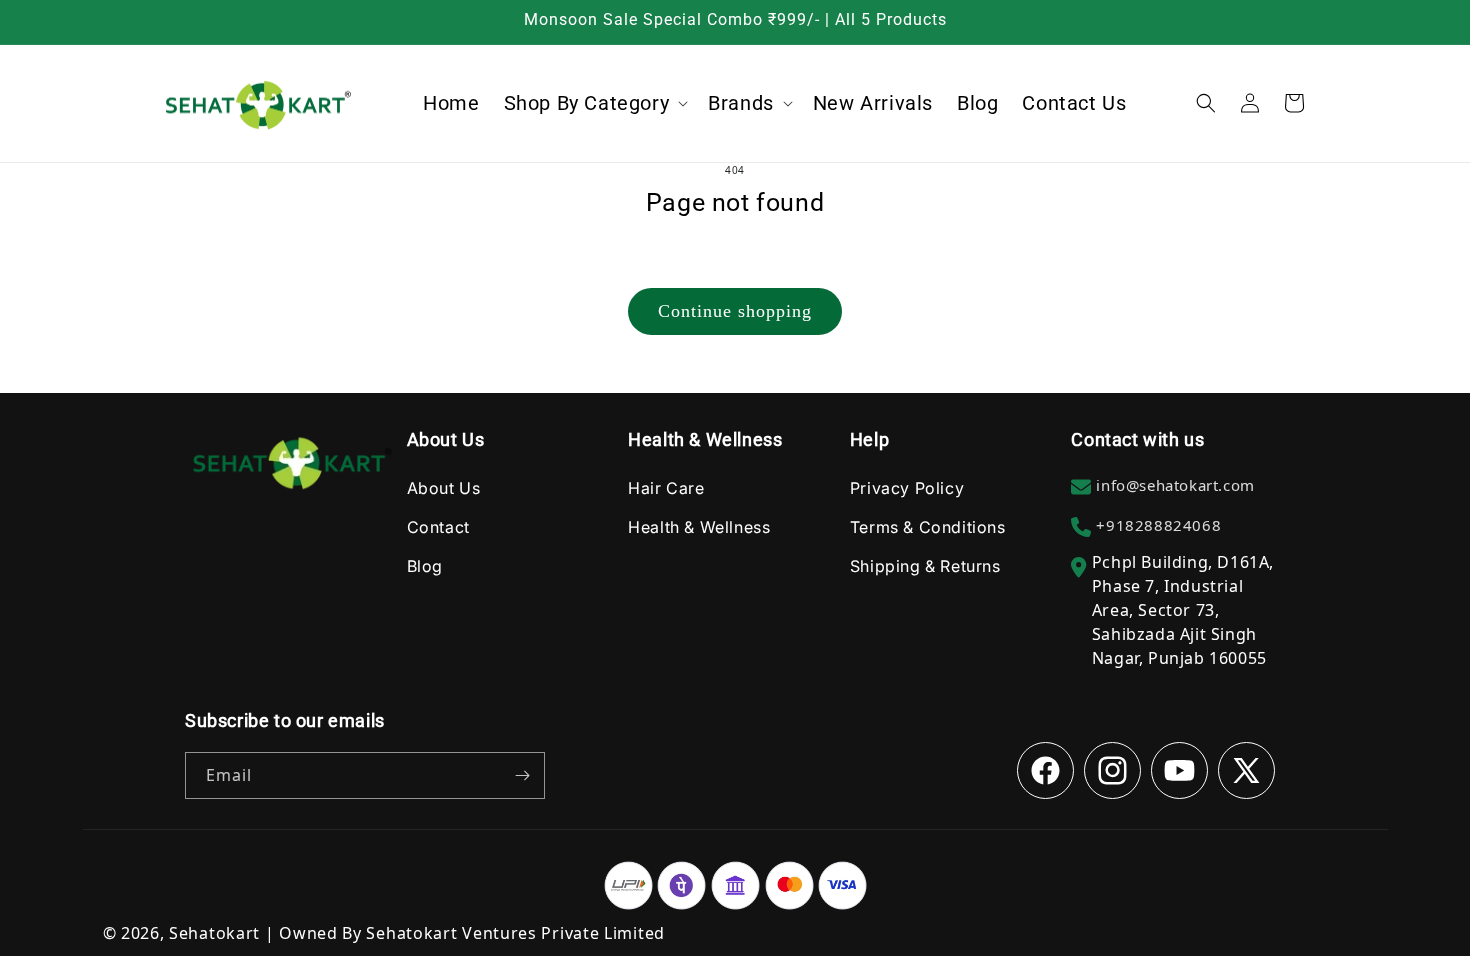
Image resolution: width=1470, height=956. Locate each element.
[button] (594, 103)
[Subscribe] (522, 775)
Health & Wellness (699, 527)
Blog (425, 566)
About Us (444, 488)
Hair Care (666, 488)
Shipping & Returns (925, 566)
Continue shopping (735, 311)
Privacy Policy (907, 488)
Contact (438, 527)
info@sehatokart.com (1175, 485)
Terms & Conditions (928, 527)
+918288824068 (1158, 525)
